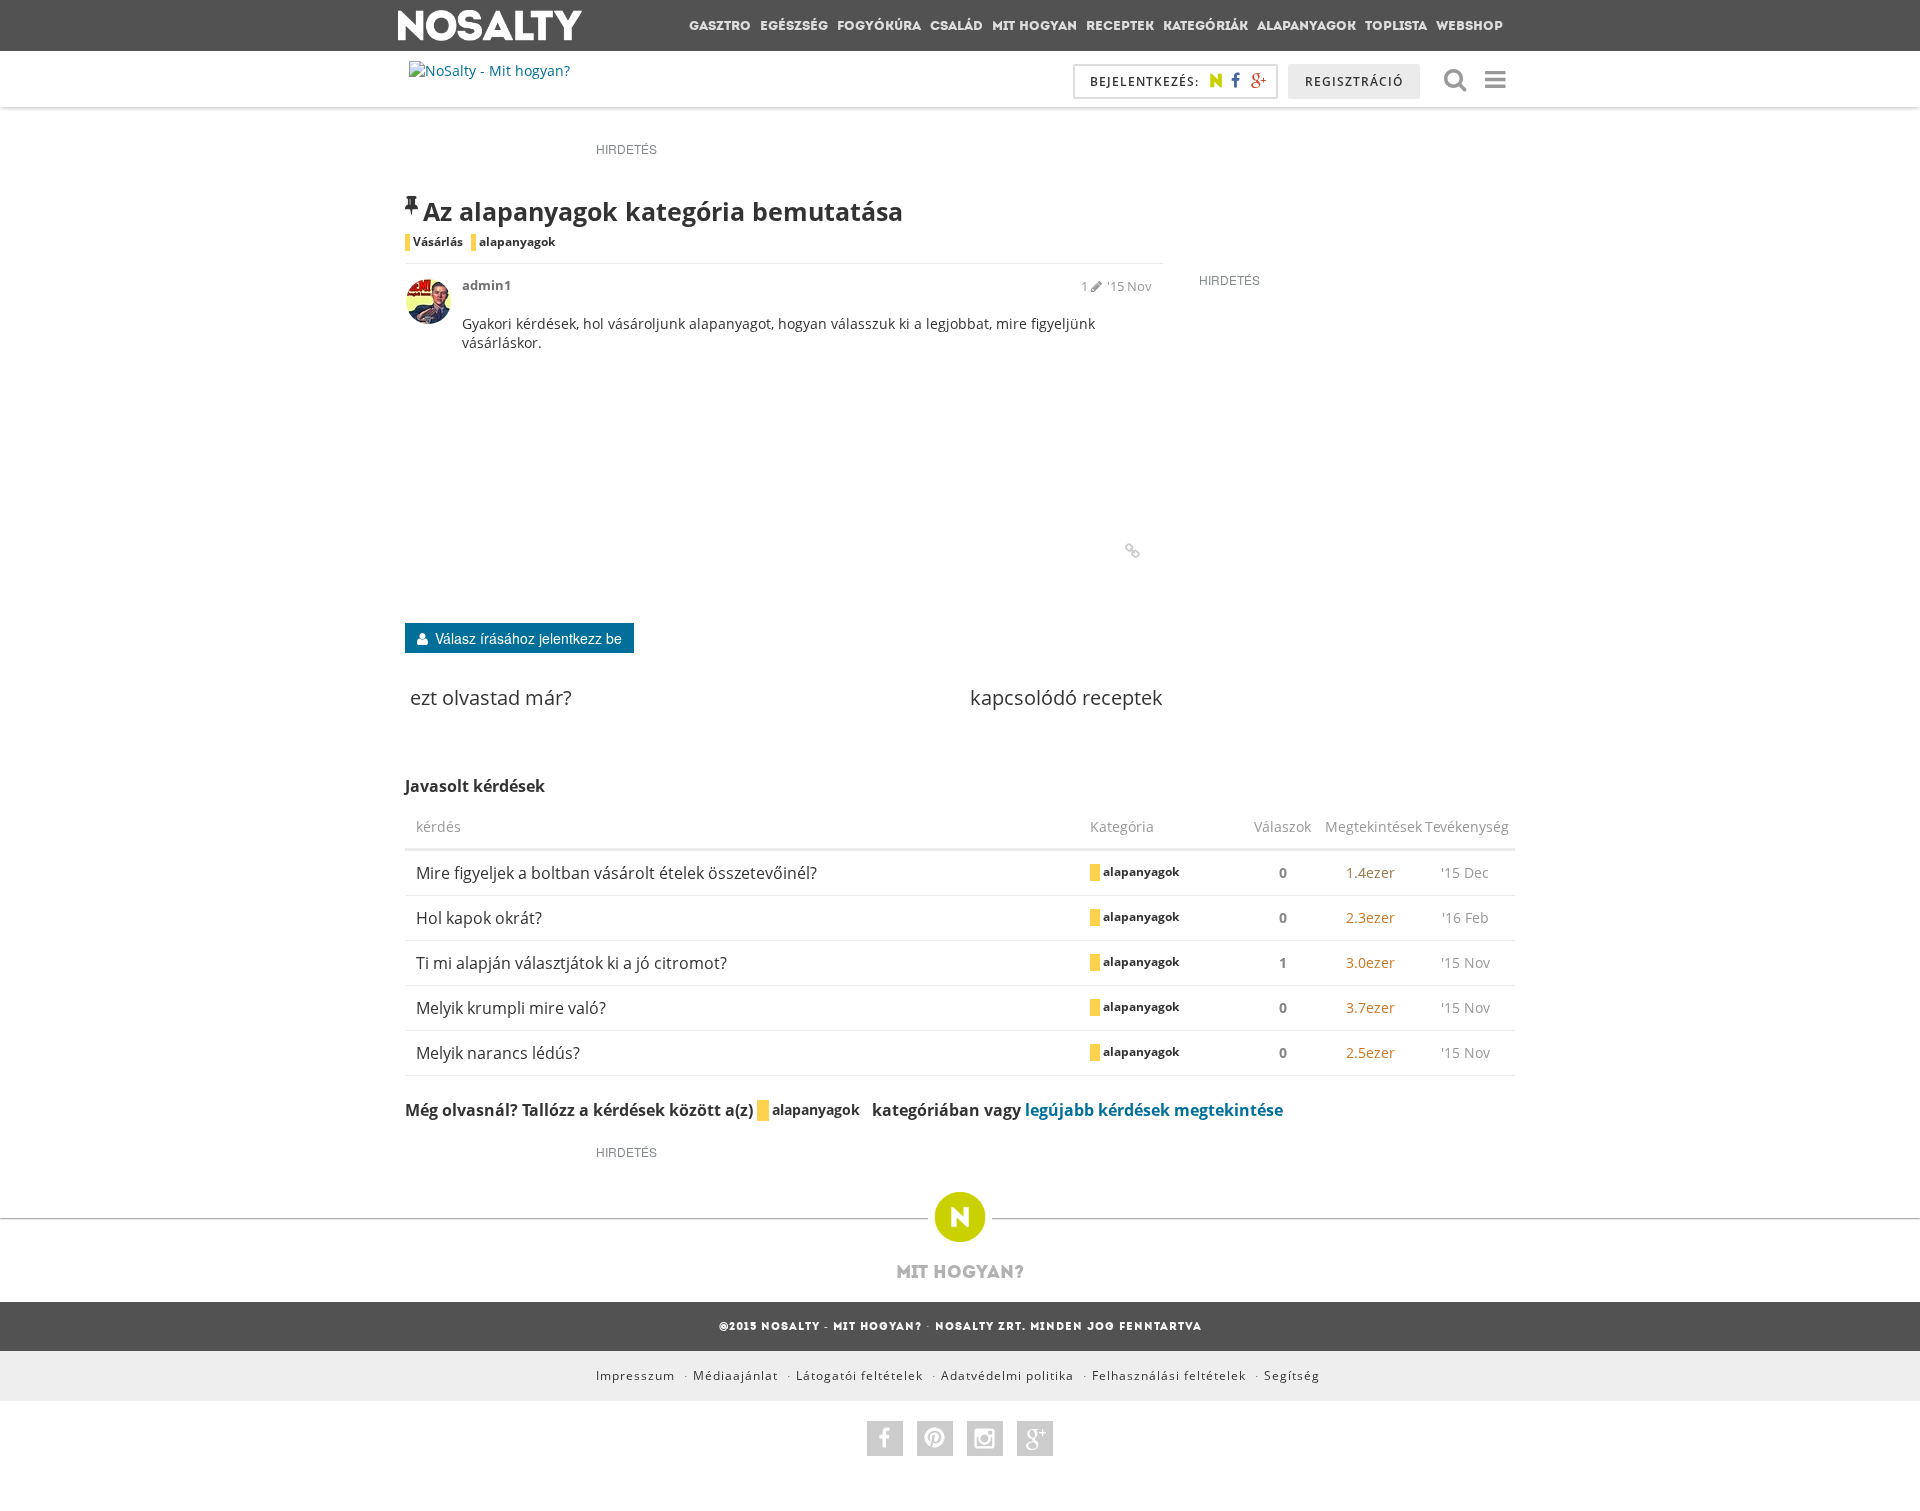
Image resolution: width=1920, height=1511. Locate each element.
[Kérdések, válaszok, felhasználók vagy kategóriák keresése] (1455, 78)
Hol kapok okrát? (479, 918)
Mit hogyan (1034, 25)
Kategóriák (1205, 25)
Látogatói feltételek (859, 1375)
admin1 (486, 285)
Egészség (794, 25)
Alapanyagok (1306, 25)
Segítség (1292, 1375)
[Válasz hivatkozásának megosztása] (1132, 551)
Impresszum (635, 1375)
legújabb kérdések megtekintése (1154, 1110)
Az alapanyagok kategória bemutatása (663, 211)
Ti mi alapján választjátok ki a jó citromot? (571, 963)
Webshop (1469, 25)
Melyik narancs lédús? (498, 1053)
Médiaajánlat (735, 1375)
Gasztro (720, 25)
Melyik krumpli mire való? (511, 1008)
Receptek (1120, 25)
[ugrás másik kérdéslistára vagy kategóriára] (1495, 78)
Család (956, 25)
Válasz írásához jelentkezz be (528, 638)
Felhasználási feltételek (1169, 1375)
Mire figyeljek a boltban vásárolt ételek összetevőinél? (616, 873)
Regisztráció (1354, 81)
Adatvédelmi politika (1007, 1375)
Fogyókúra (879, 25)
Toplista (1396, 25)
